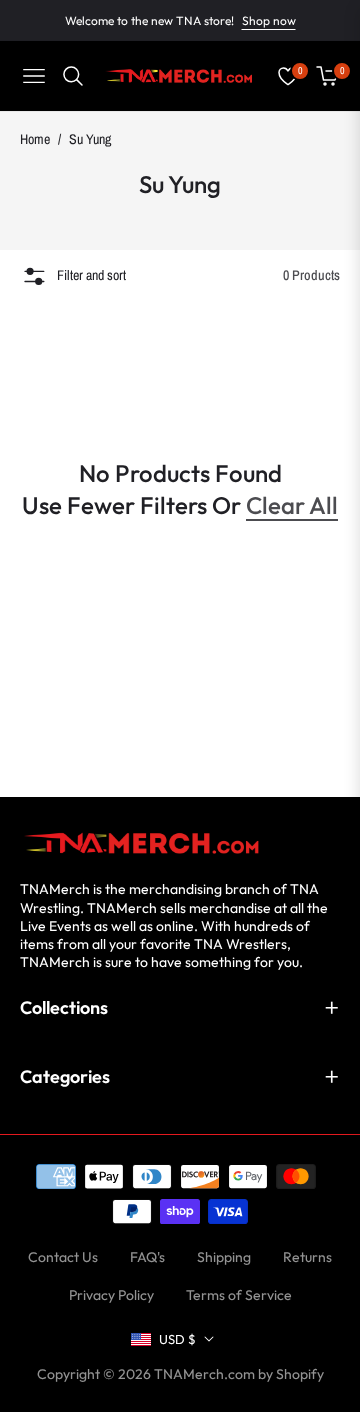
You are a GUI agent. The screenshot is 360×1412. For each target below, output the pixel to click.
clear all (292, 505)
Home (35, 139)
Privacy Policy (111, 1295)
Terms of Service (239, 1295)
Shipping (224, 1257)
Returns (307, 1257)
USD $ (177, 1339)
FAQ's (147, 1257)
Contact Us (63, 1257)
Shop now (269, 20)
